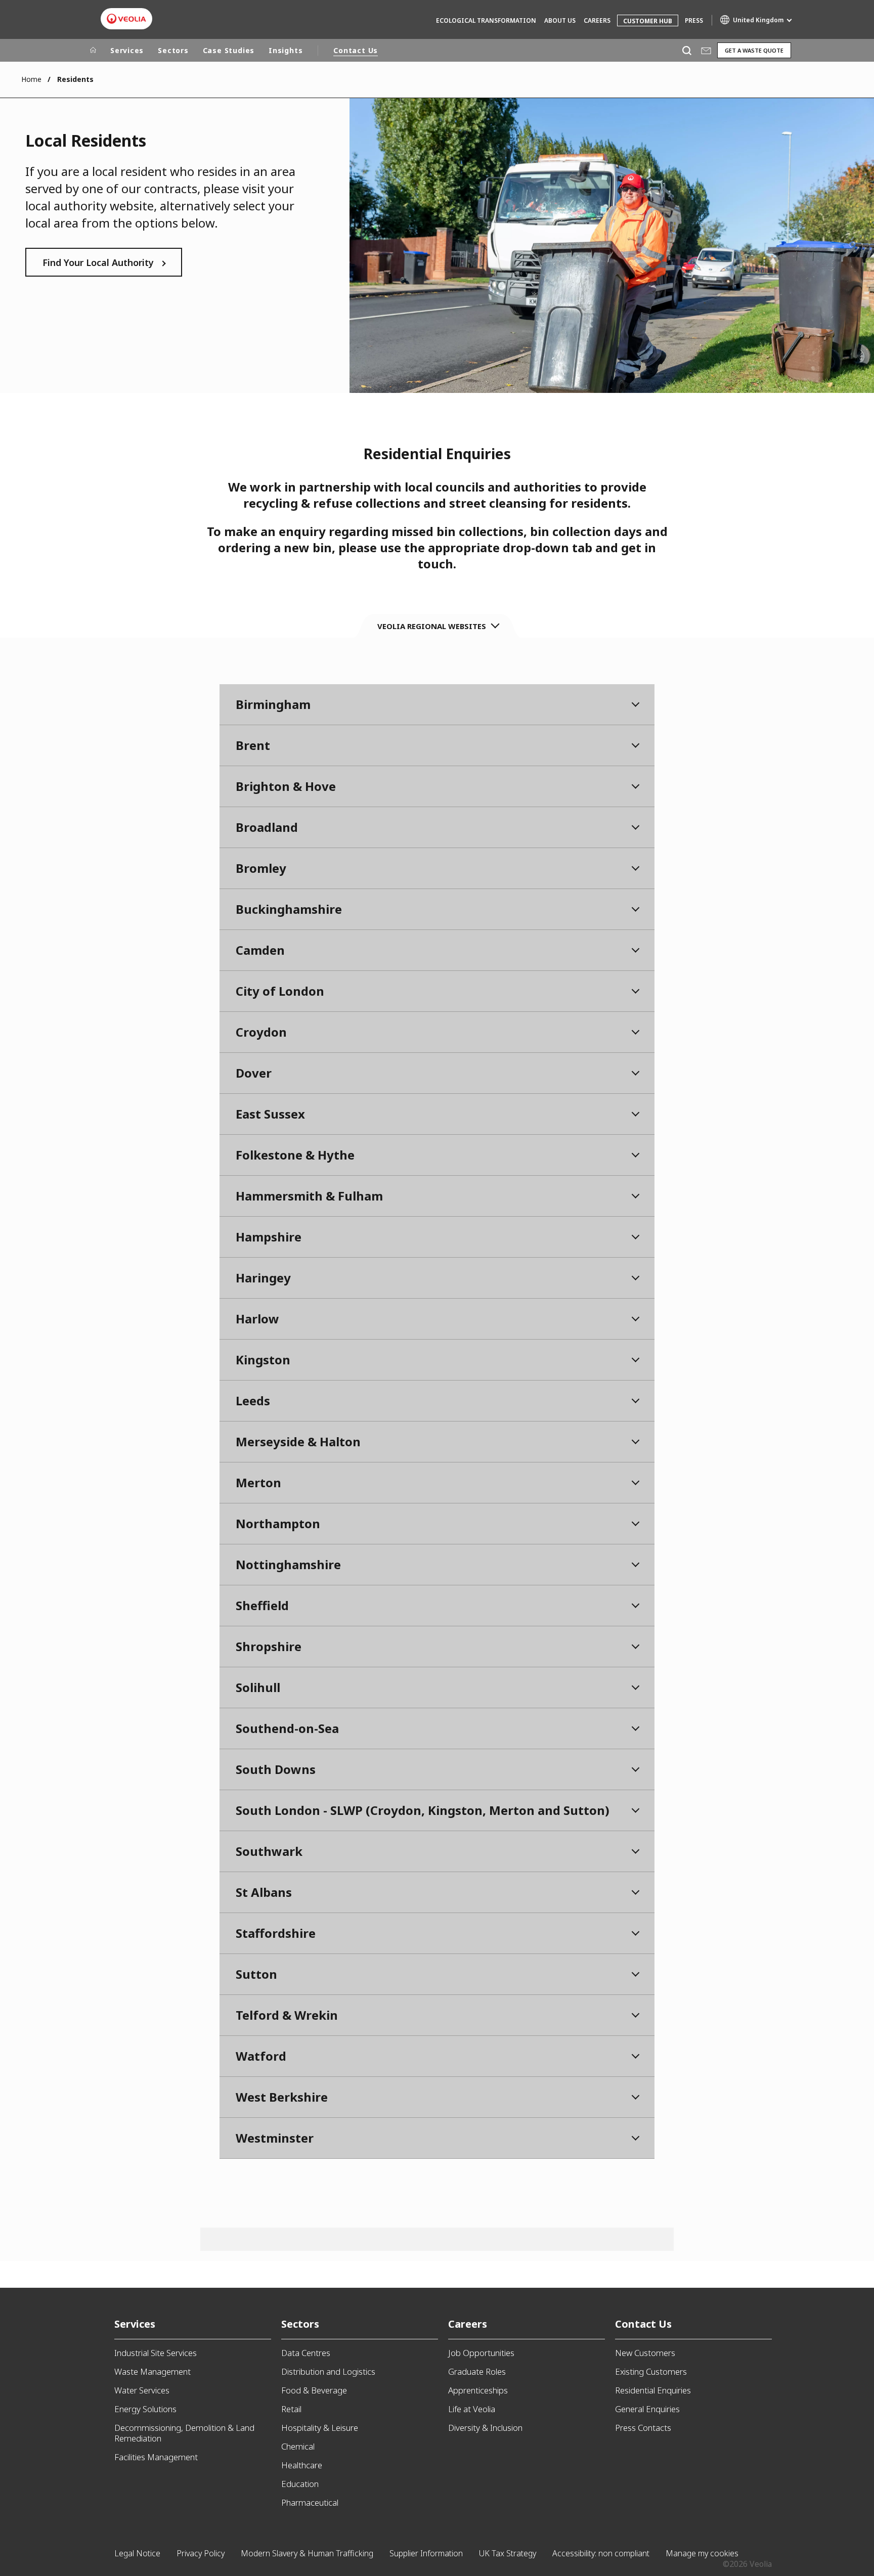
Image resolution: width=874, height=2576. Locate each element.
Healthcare (302, 2465)
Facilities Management (156, 2457)
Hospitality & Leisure (320, 2428)
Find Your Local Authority (98, 262)
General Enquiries (647, 2409)
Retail (291, 2409)
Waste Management (152, 2371)
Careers (597, 20)
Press (694, 20)
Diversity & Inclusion (485, 2428)
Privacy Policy (201, 2553)
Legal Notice (137, 2553)
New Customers (645, 2353)
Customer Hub (648, 21)
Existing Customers (651, 2371)
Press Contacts (643, 2428)
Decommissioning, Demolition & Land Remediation (184, 2433)
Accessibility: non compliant (601, 2553)
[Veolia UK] (126, 19)
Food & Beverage (314, 2390)
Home (31, 79)
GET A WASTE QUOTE (754, 50)
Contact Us (356, 50)
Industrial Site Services (156, 2353)
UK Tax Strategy (508, 2553)
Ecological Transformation (486, 20)
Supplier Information (426, 2553)
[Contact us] (706, 50)
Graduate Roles (477, 2371)
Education (300, 2484)
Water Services (142, 2390)
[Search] (687, 50)
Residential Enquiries (653, 2390)
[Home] (93, 51)
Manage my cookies (702, 2553)
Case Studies (229, 50)
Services (127, 50)
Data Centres (306, 2353)
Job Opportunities (481, 2353)
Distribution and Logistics (328, 2371)
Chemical (298, 2446)
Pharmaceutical (310, 2502)
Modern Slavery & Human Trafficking (307, 2553)
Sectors (173, 50)
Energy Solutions (145, 2409)
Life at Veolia (472, 2409)
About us (560, 20)
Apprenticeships (478, 2390)
